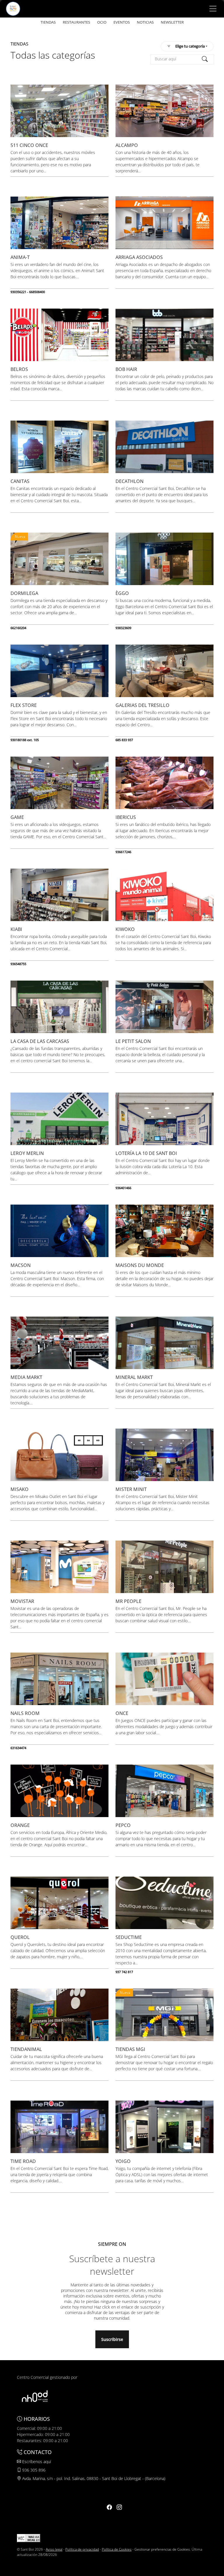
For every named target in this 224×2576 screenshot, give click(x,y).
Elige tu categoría (190, 46)
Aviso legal (54, 2549)
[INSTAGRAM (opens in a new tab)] (119, 2507)
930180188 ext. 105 (25, 740)
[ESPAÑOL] (13, 8)
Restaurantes (76, 22)
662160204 (18, 628)
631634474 (18, 1748)
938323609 (123, 628)
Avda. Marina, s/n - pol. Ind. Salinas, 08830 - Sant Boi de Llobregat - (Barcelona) (93, 2478)
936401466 (123, 1188)
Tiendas (48, 22)
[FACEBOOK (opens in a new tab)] (109, 2507)
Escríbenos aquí (36, 2462)
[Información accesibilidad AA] (29, 2538)
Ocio (102, 22)
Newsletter (172, 22)
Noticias (145, 22)
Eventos (122, 22)
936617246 (123, 852)
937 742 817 (124, 1972)
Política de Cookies (117, 2549)
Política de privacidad (82, 2549)
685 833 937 (124, 740)
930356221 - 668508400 (28, 292)
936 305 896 (33, 2470)
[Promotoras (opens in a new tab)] (35, 2396)
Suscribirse (112, 2339)
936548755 (18, 964)
